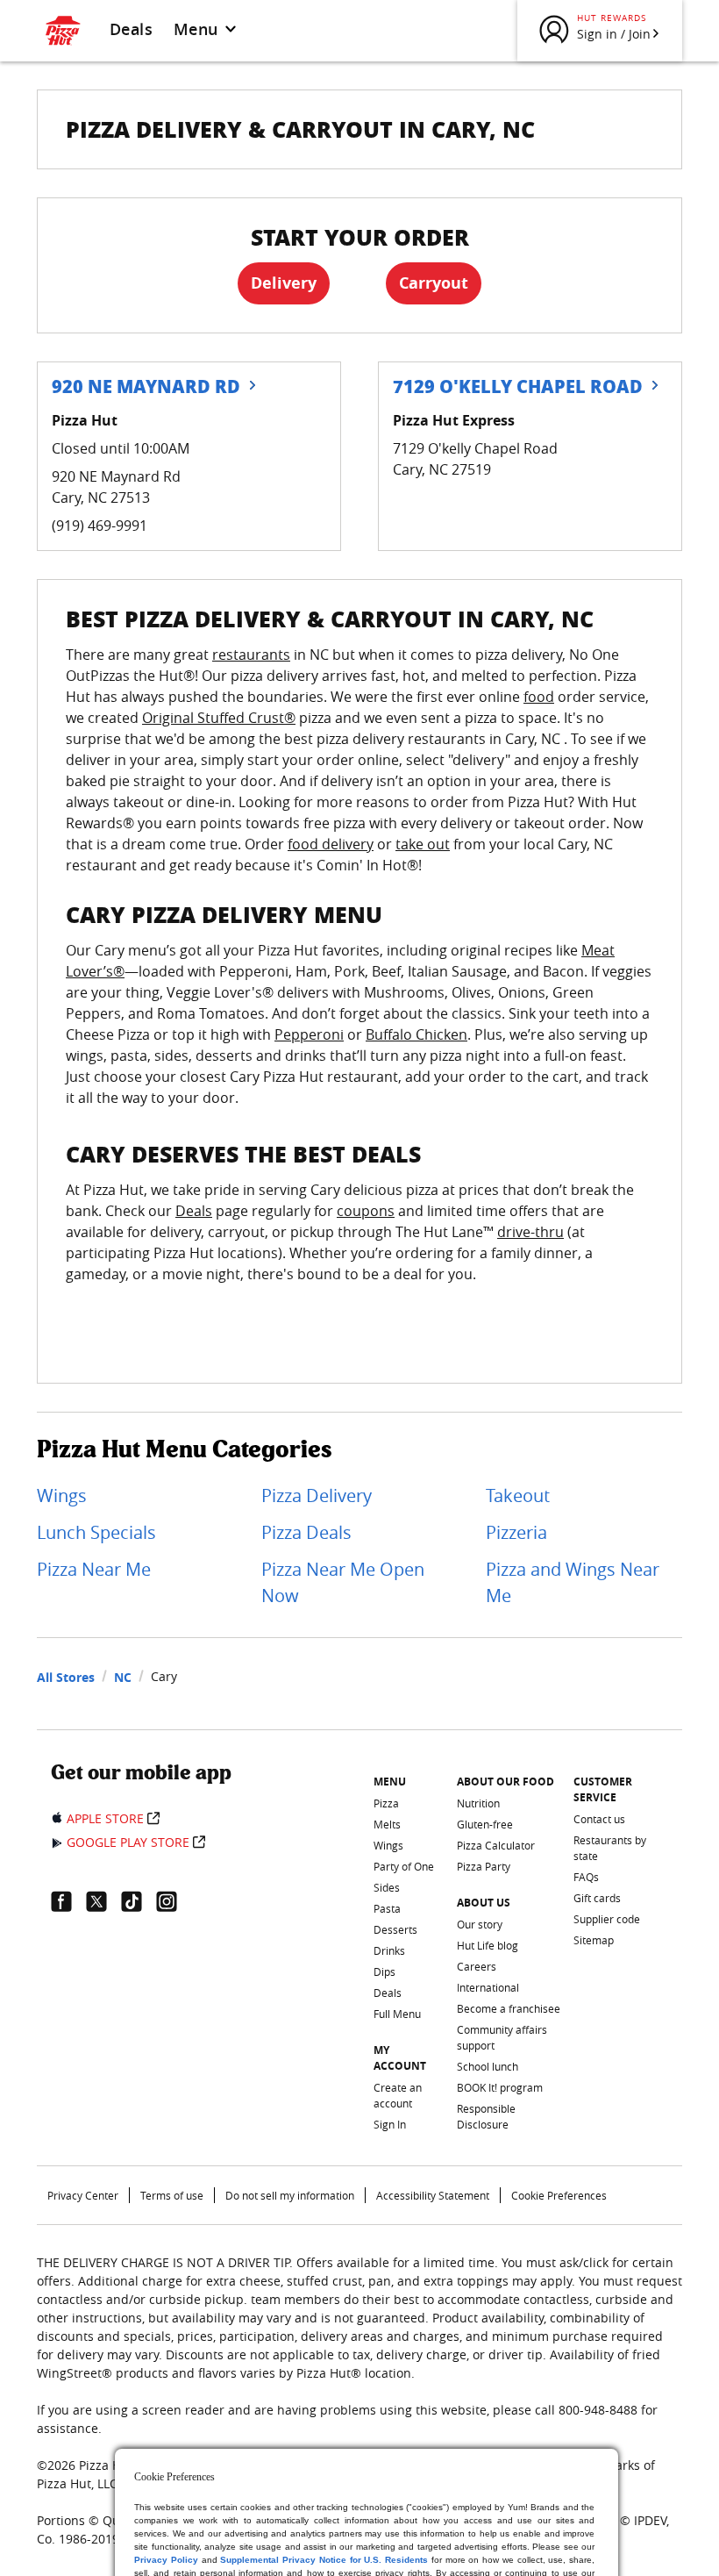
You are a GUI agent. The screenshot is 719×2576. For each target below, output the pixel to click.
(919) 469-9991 (100, 526)
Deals (131, 29)
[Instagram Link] (174, 1901)
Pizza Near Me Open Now (343, 1582)
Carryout (434, 283)
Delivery (284, 283)
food (539, 697)
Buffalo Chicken (416, 1034)
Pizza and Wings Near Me (573, 1582)
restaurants (251, 655)
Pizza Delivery (317, 1496)
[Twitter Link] (103, 1901)
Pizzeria (516, 1532)
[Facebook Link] (68, 1901)
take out (423, 844)
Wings (62, 1496)
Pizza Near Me (94, 1569)
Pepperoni (309, 1034)
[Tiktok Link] (139, 1901)
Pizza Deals (306, 1532)
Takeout (518, 1496)
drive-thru (530, 1232)
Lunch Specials (96, 1532)
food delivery (331, 844)
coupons (366, 1211)
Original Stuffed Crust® (219, 718)
